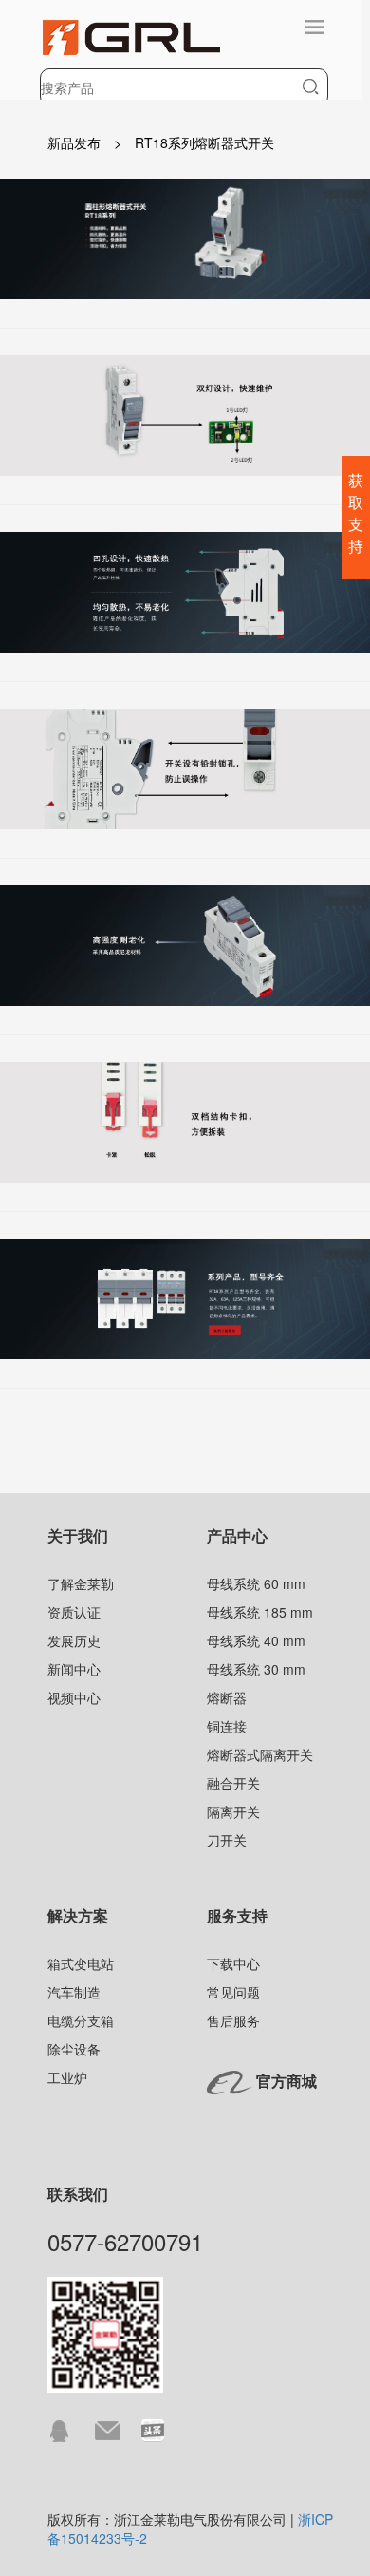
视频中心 (74, 1697)
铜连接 (227, 1726)
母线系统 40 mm (256, 1640)
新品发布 (74, 142)
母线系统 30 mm (256, 1669)
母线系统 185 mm (260, 1612)
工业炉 (67, 2077)
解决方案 (78, 1915)
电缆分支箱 (81, 2020)
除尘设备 (74, 2049)
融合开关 (233, 1783)
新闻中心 (74, 1669)
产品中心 (237, 1535)
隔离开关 (233, 1811)
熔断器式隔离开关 (260, 1754)
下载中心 (233, 1963)
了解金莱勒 (81, 1583)
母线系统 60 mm (256, 1583)
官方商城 (287, 2081)
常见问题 (233, 1992)
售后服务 (233, 2020)
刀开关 (227, 1840)
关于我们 (78, 1535)
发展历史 (74, 1640)
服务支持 (237, 1915)
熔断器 (227, 1697)
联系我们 (78, 2194)
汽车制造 (74, 1992)
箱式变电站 (81, 1963)
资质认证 (74, 1612)
